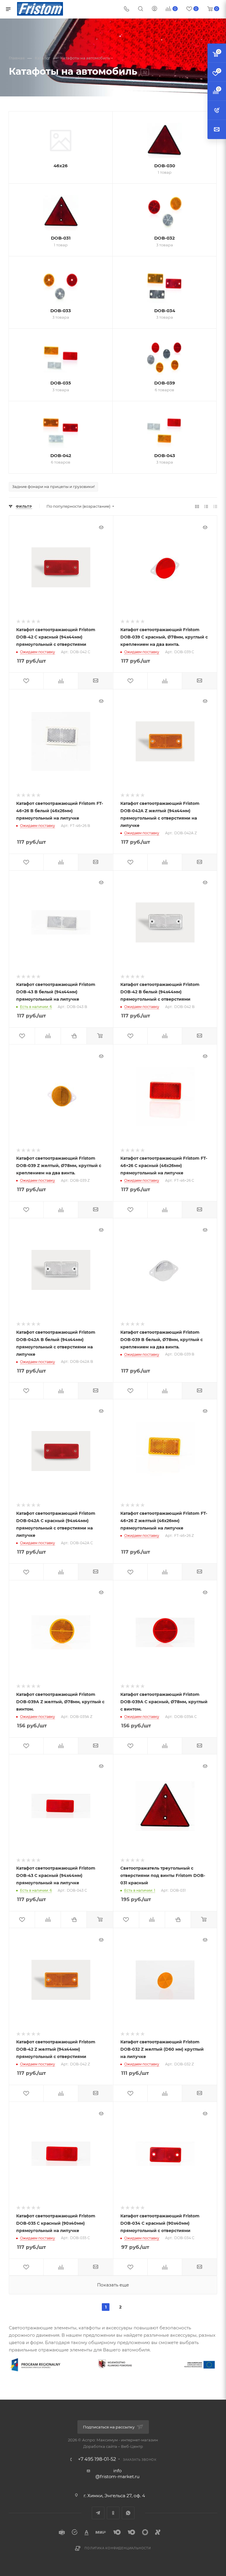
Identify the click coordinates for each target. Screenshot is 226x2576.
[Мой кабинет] (154, 9)
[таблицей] (215, 506)
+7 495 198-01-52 (97, 2459)
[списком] (206, 506)
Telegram (98, 2513)
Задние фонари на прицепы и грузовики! (53, 487)
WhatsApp (128, 2513)
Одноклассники (113, 2513)
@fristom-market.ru (117, 2476)
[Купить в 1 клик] (74, 1036)
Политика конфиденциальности (118, 2548)
